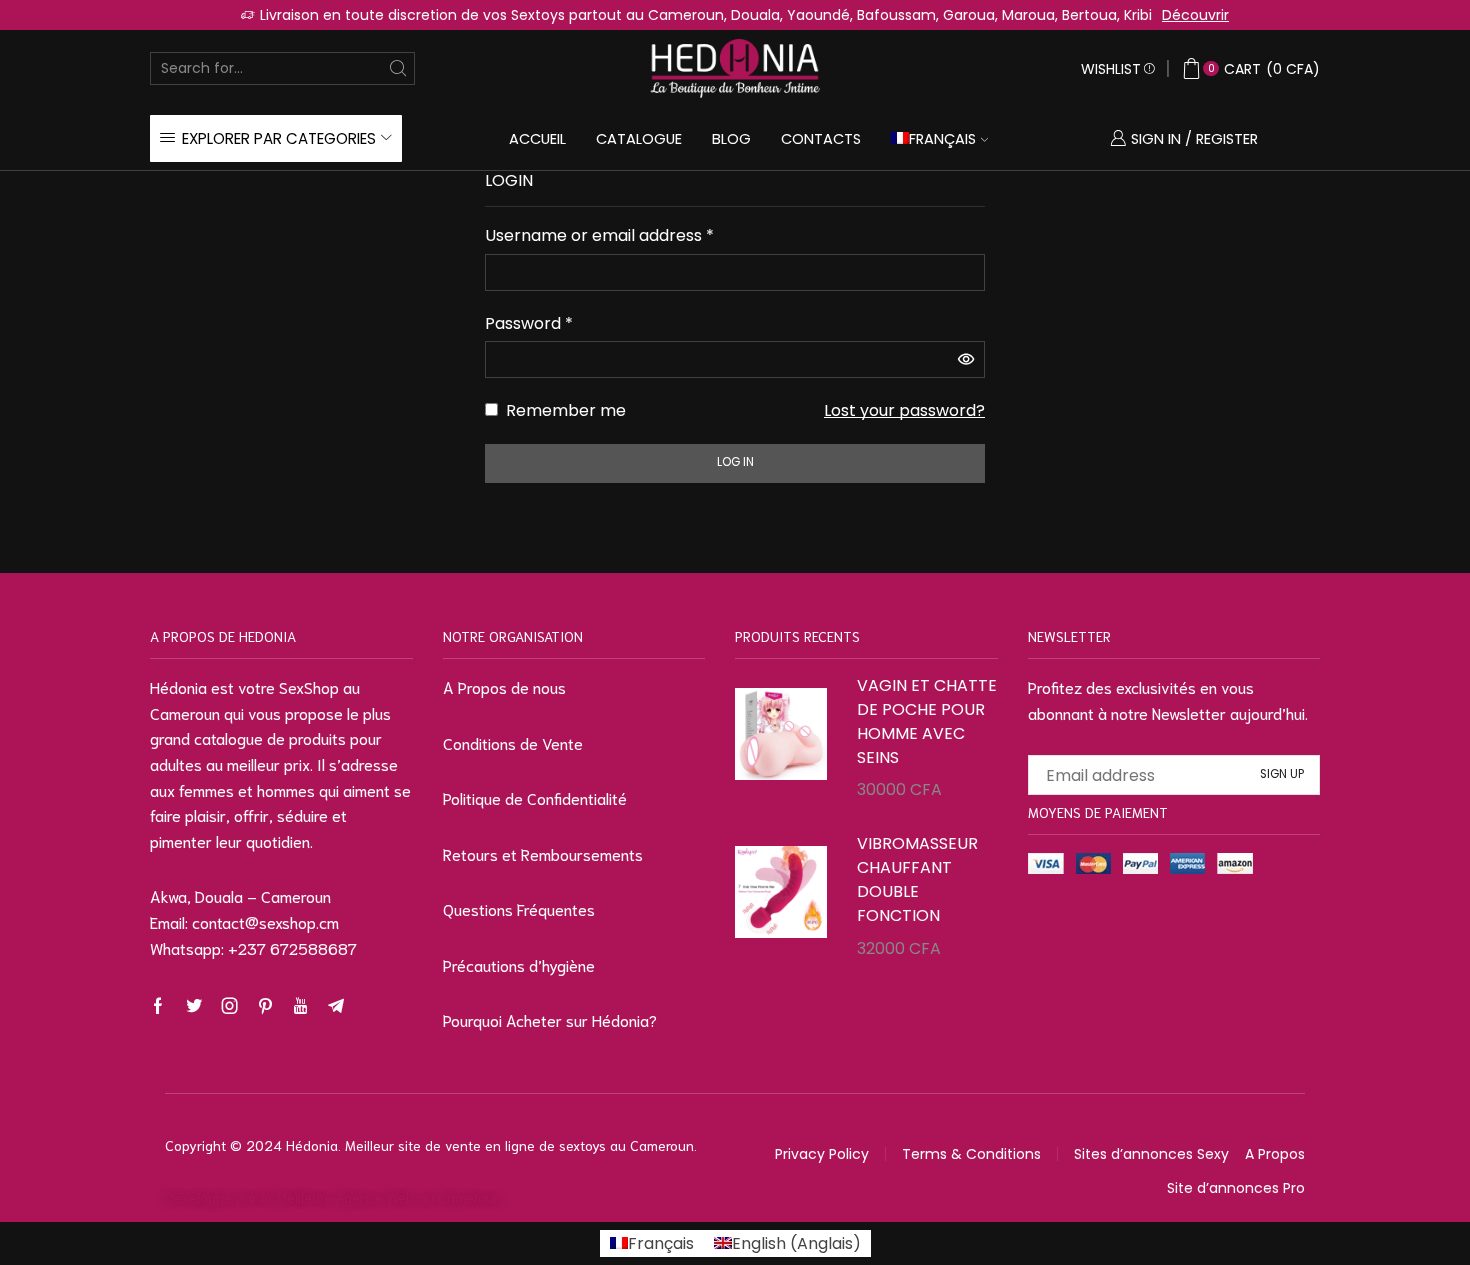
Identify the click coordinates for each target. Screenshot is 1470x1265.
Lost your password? (904, 410)
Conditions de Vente (513, 742)
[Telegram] (336, 1006)
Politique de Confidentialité (535, 797)
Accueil (537, 139)
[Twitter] (194, 1006)
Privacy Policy (822, 1154)
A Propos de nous (504, 686)
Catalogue (639, 139)
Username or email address (599, 235)
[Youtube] (300, 1006)
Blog (731, 139)
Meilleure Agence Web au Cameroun (389, 1197)
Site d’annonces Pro (1236, 1188)
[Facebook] (158, 1006)
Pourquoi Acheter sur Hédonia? (550, 1019)
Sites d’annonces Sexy (1151, 1154)
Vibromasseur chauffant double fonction (917, 879)
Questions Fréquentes (519, 908)
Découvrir (1195, 15)
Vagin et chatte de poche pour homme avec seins (927, 721)
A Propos (1275, 1154)
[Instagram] (230, 1006)
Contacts (821, 139)
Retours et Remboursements (543, 853)
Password (529, 323)
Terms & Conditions (971, 1154)
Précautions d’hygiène (519, 964)
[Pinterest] (265, 1006)
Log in (735, 462)
